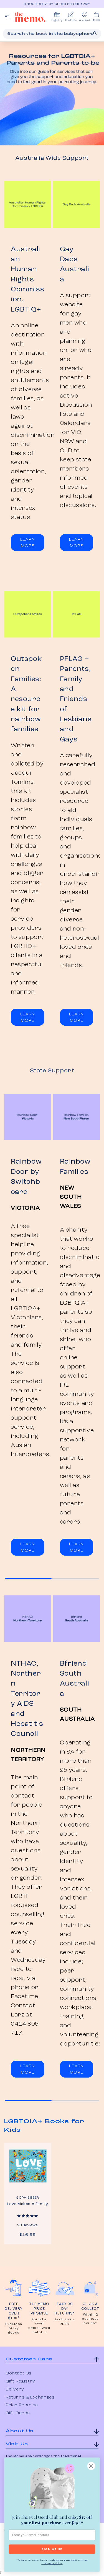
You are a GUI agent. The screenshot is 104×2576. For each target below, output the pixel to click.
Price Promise (22, 2405)
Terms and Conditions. (52, 2563)
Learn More (28, 543)
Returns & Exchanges (30, 2397)
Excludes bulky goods (14, 2328)
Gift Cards (18, 2413)
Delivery (15, 2389)
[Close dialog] (91, 2466)
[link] (52, 2487)
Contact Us (19, 2373)
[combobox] (52, 34)
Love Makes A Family (27, 2204)
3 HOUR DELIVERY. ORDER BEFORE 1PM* (53, 4)
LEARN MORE (28, 1547)
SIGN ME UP (52, 2549)
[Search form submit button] (95, 33)
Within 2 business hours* (90, 2319)
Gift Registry (20, 2381)
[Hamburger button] (7, 17)
